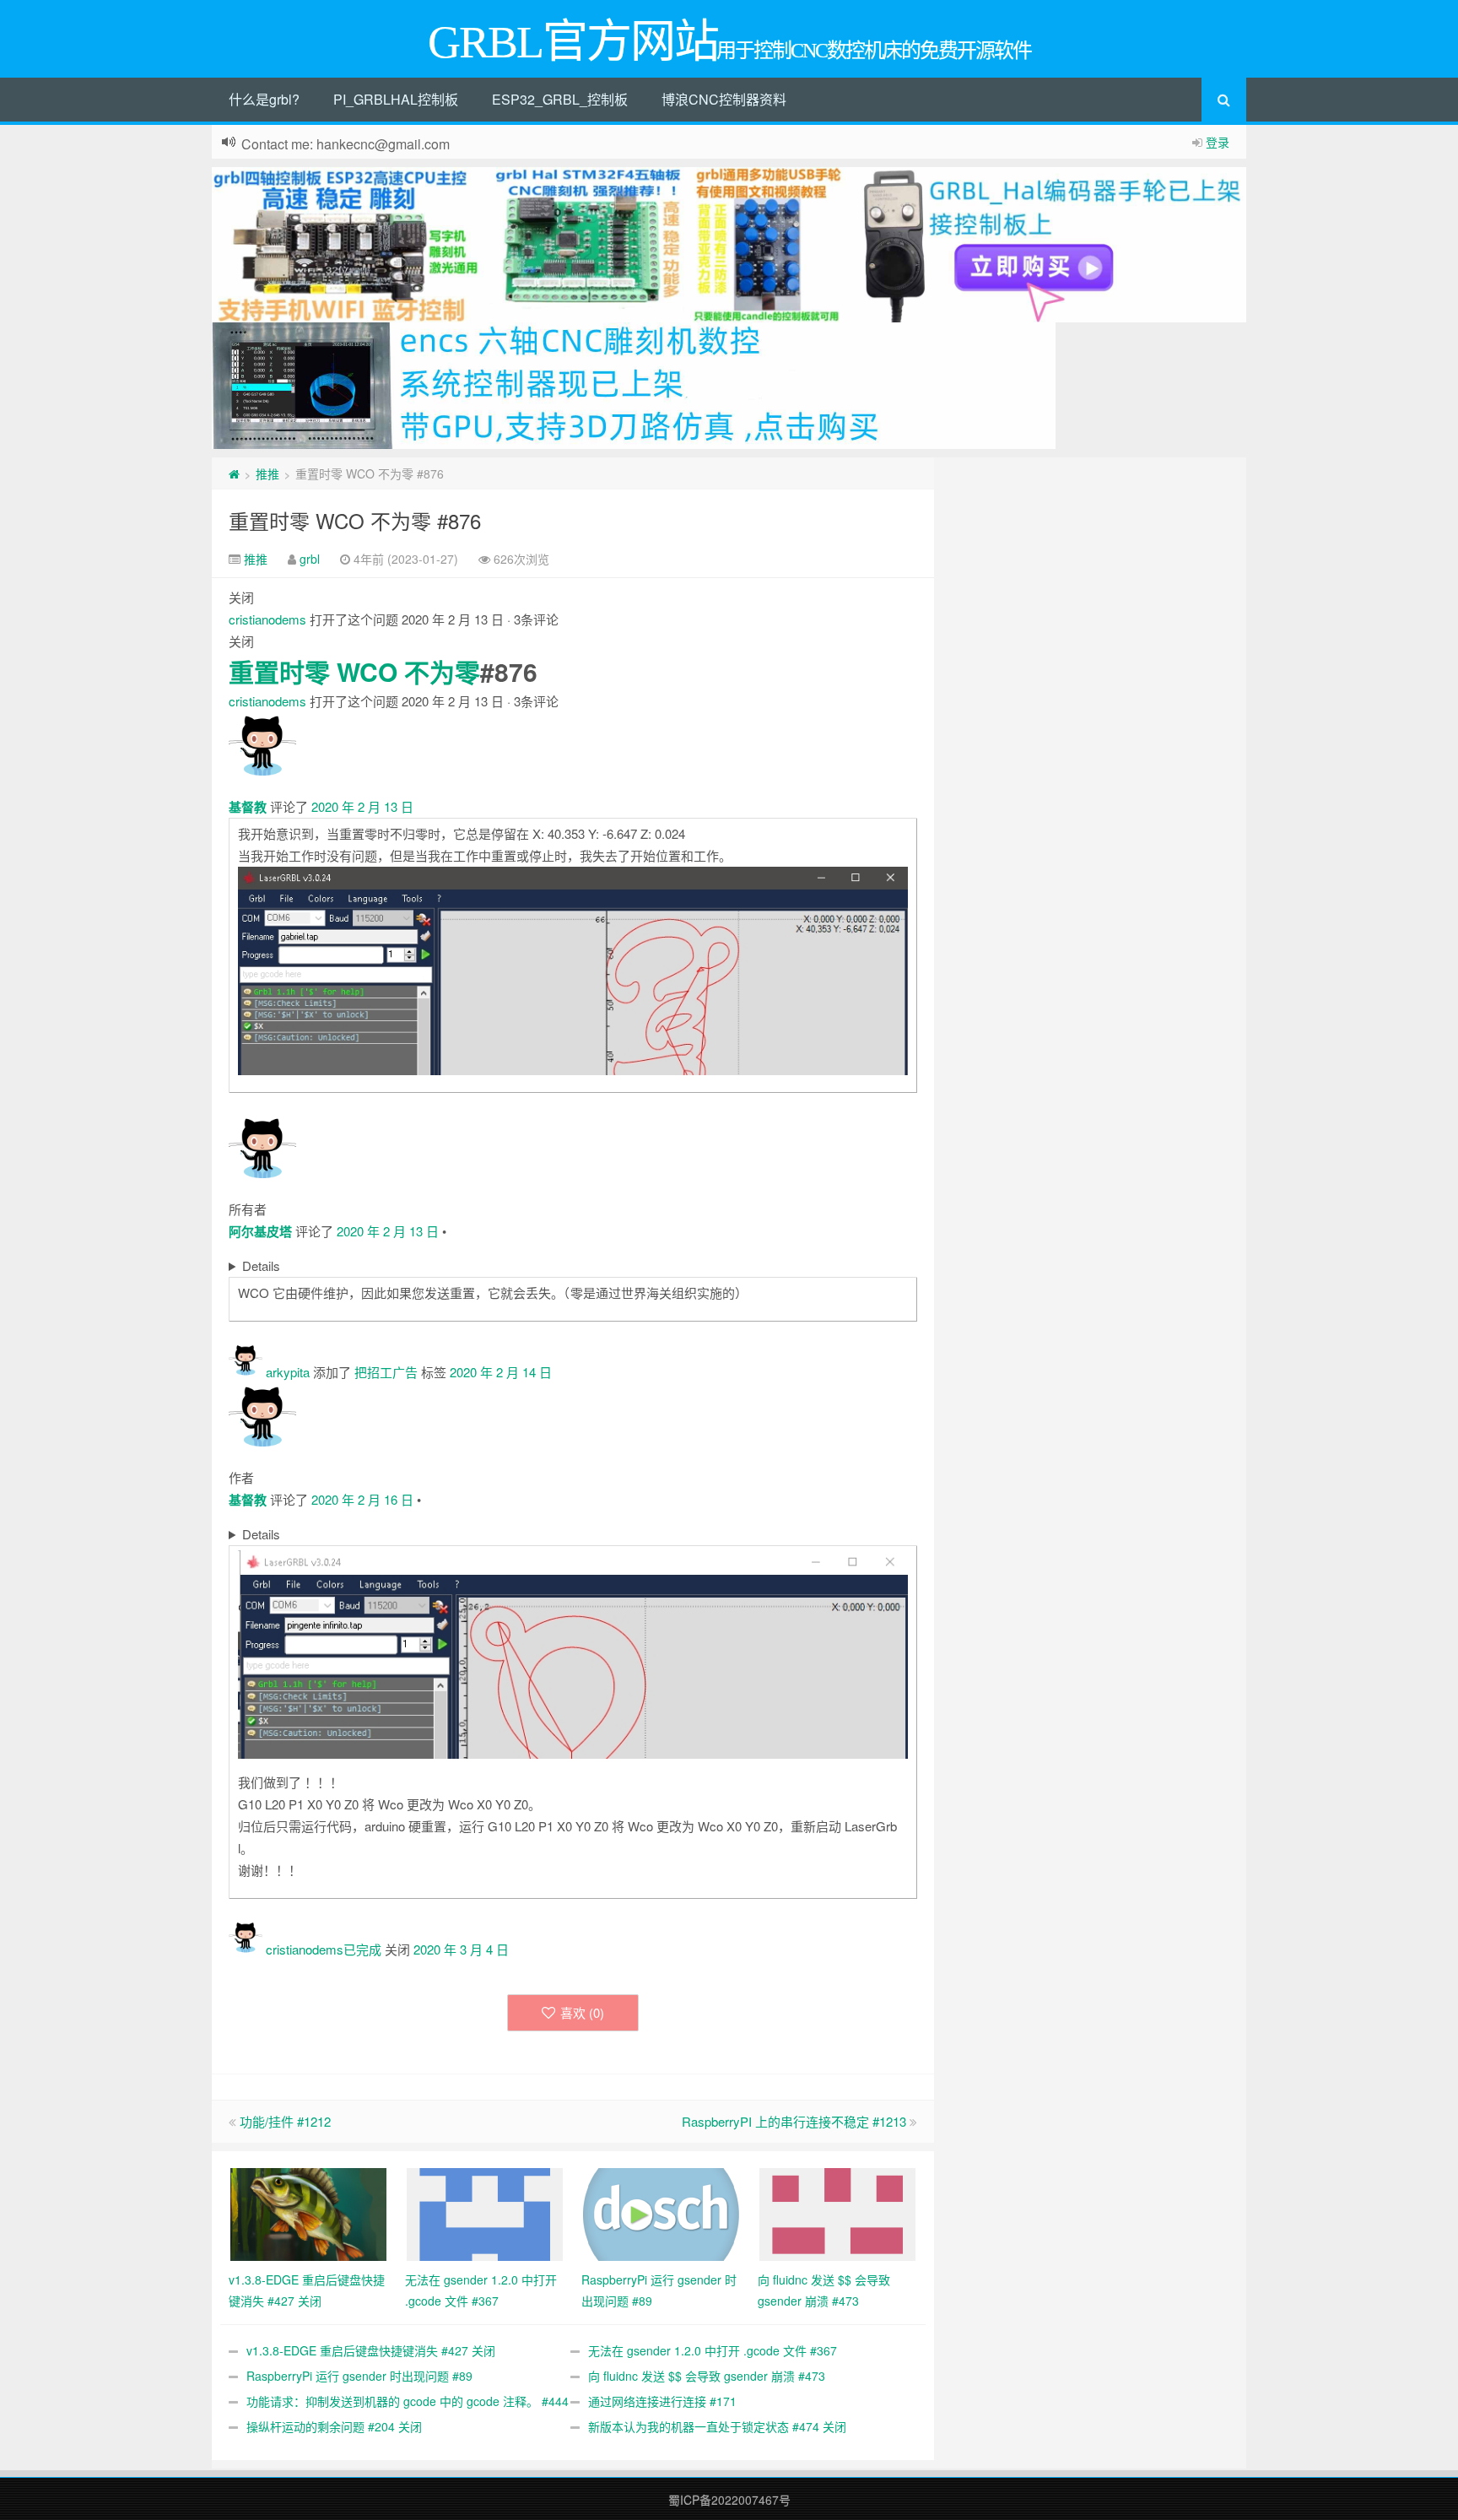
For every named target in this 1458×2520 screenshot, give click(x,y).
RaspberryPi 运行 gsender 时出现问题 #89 (359, 2376)
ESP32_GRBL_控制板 (560, 99)
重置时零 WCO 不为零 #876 (355, 520)
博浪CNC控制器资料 (724, 99)
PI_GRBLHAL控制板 (396, 99)
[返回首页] (234, 473)
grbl (310, 559)
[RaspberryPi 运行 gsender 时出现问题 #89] (661, 2212)
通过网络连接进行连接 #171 (662, 2401)
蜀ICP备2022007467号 (729, 2500)
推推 (267, 473)
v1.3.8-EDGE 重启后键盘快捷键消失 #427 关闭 (371, 2350)
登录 (1218, 142)
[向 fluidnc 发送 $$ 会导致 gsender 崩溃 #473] (837, 2212)
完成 (369, 1949)
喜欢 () (582, 2012)
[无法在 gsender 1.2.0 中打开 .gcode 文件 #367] (485, 2212)
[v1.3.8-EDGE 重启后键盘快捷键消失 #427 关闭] (308, 2212)
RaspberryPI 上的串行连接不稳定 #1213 (794, 2121)
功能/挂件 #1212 (285, 2121)
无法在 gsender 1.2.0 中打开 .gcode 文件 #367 (713, 2350)
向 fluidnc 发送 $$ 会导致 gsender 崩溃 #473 (707, 2376)
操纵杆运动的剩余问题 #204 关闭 (334, 2426)
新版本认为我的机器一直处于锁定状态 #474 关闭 (717, 2426)
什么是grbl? (264, 99)
